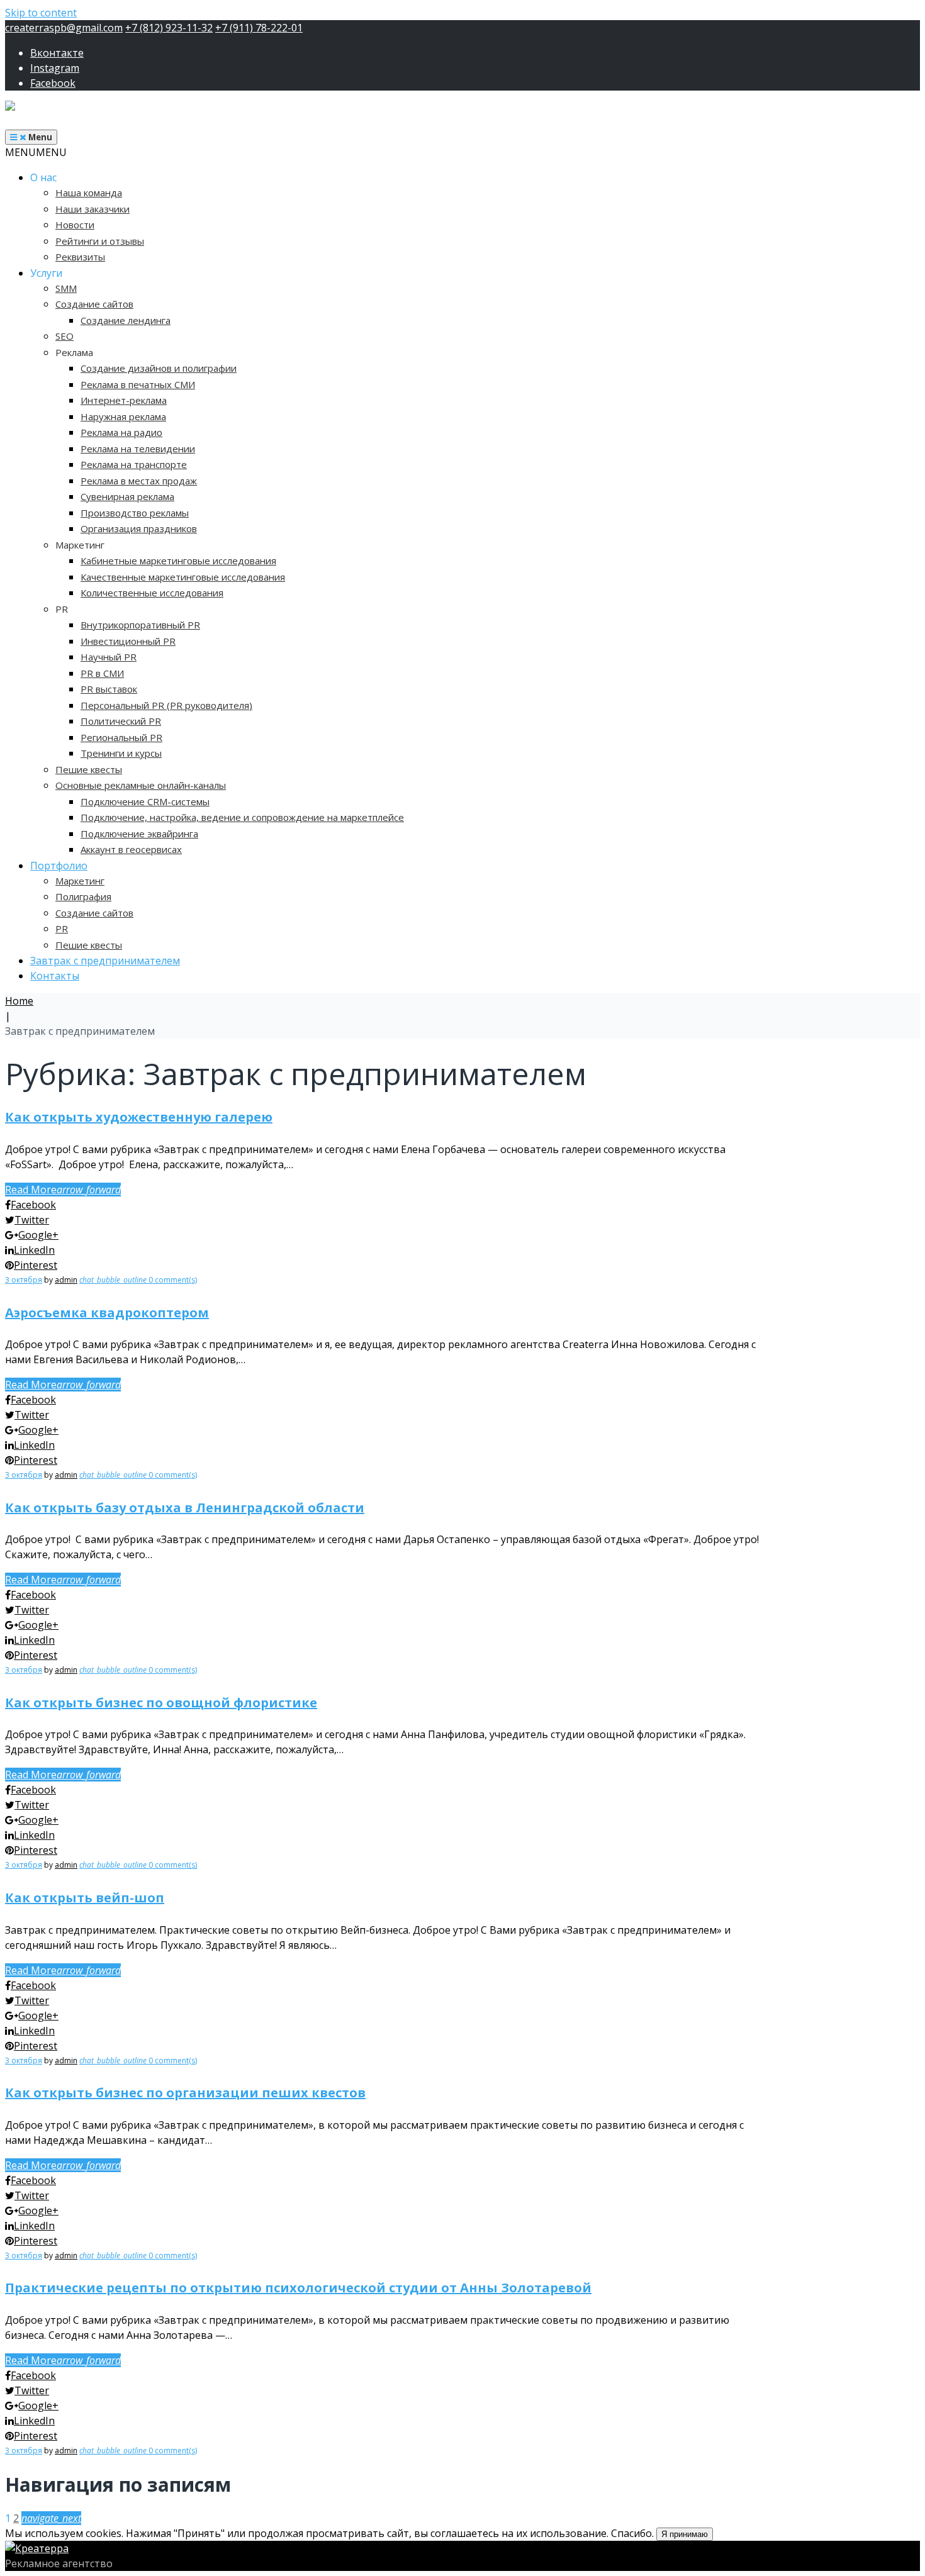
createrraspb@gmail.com (64, 28)
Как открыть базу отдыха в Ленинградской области (185, 1508)
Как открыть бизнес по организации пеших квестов (185, 2093)
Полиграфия (83, 896)
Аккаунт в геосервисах (131, 849)
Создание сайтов (94, 304)
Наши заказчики (92, 209)
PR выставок (109, 689)
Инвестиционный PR (128, 641)
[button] (36, 152)
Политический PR (121, 721)
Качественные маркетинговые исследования (183, 577)
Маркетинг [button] (80, 545)
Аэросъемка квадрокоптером (107, 1313)
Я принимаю (685, 2534)
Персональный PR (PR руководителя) (166, 705)
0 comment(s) (138, 1280)
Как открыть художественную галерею (139, 1117)
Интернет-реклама (124, 400)
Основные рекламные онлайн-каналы (141, 785)
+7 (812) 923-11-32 (169, 28)
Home (19, 1001)
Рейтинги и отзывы (100, 241)
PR (62, 928)
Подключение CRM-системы (145, 801)
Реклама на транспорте (134, 464)
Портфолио (59, 866)
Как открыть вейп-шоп (85, 1898)
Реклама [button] (74, 352)
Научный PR (109, 657)
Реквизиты (80, 257)
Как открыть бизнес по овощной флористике (161, 1703)
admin (66, 1280)
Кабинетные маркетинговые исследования (178, 560)
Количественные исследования (152, 593)
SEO (64, 336)
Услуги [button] (46, 273)
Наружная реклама (123, 416)
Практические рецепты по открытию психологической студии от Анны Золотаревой (298, 2288)
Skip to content (41, 13)
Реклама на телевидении (138, 449)
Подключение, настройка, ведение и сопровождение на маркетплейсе (242, 817)
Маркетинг (80, 881)
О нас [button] (43, 177)
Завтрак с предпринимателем (105, 961)
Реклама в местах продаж (139, 481)
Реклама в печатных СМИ (138, 384)
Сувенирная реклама (127, 496)
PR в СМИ (102, 673)
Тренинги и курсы (121, 753)
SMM (66, 288)
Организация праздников (139, 528)
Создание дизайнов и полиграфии (159, 368)
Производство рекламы (135, 513)
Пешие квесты (89, 769)
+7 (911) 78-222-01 (259, 28)
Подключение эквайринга (139, 834)
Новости (75, 225)
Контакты (55, 976)
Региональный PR (121, 737)
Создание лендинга (126, 320)
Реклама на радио (121, 432)
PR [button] (62, 609)
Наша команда (89, 192)
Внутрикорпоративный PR (140, 625)
